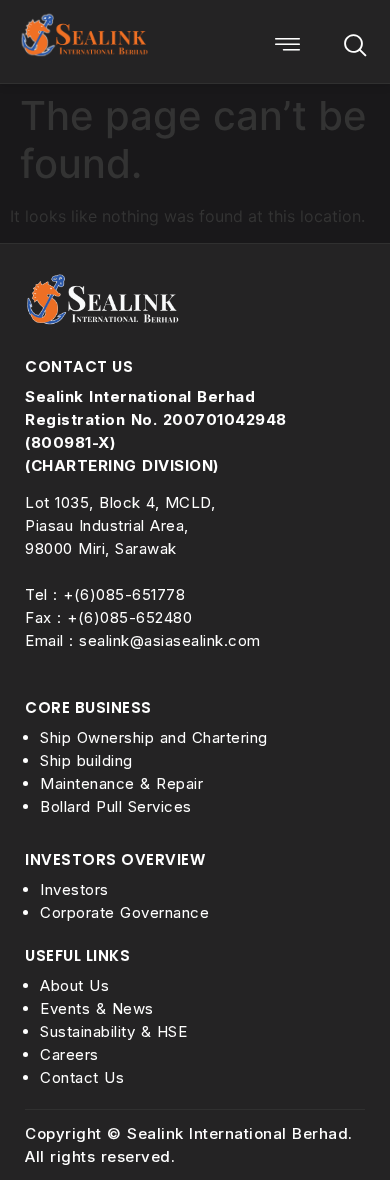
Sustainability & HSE (113, 1031)
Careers (69, 1054)
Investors (74, 889)
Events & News (97, 1008)
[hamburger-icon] (287, 47)
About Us (74, 985)
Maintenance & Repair (121, 783)
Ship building (86, 760)
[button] (355, 47)
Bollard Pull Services (116, 806)
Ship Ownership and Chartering (154, 737)
